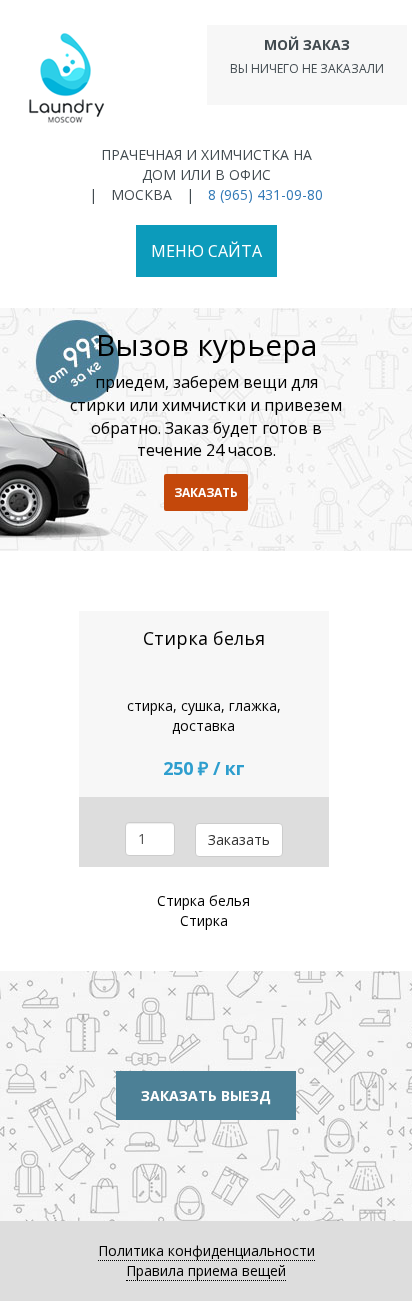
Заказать (239, 839)
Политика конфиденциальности (206, 1250)
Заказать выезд (206, 1095)
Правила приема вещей (206, 1270)
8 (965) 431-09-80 (265, 194)
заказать (206, 492)
